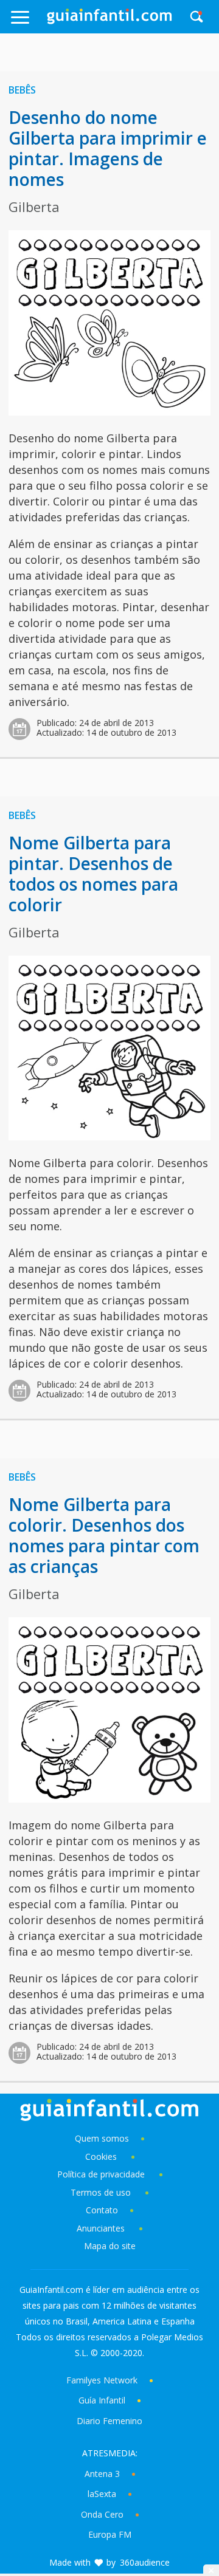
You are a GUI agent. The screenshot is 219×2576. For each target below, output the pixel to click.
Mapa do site (110, 2246)
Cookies (102, 2156)
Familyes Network (102, 2380)
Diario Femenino (109, 2421)
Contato (102, 2210)
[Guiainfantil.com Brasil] (109, 21)
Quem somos (102, 2138)
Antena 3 (102, 2474)
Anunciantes (101, 2228)
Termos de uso (101, 2192)
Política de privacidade (102, 2174)
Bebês (22, 90)
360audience (145, 2562)
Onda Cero (102, 2514)
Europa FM (110, 2534)
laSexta (102, 2494)
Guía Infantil (102, 2400)
